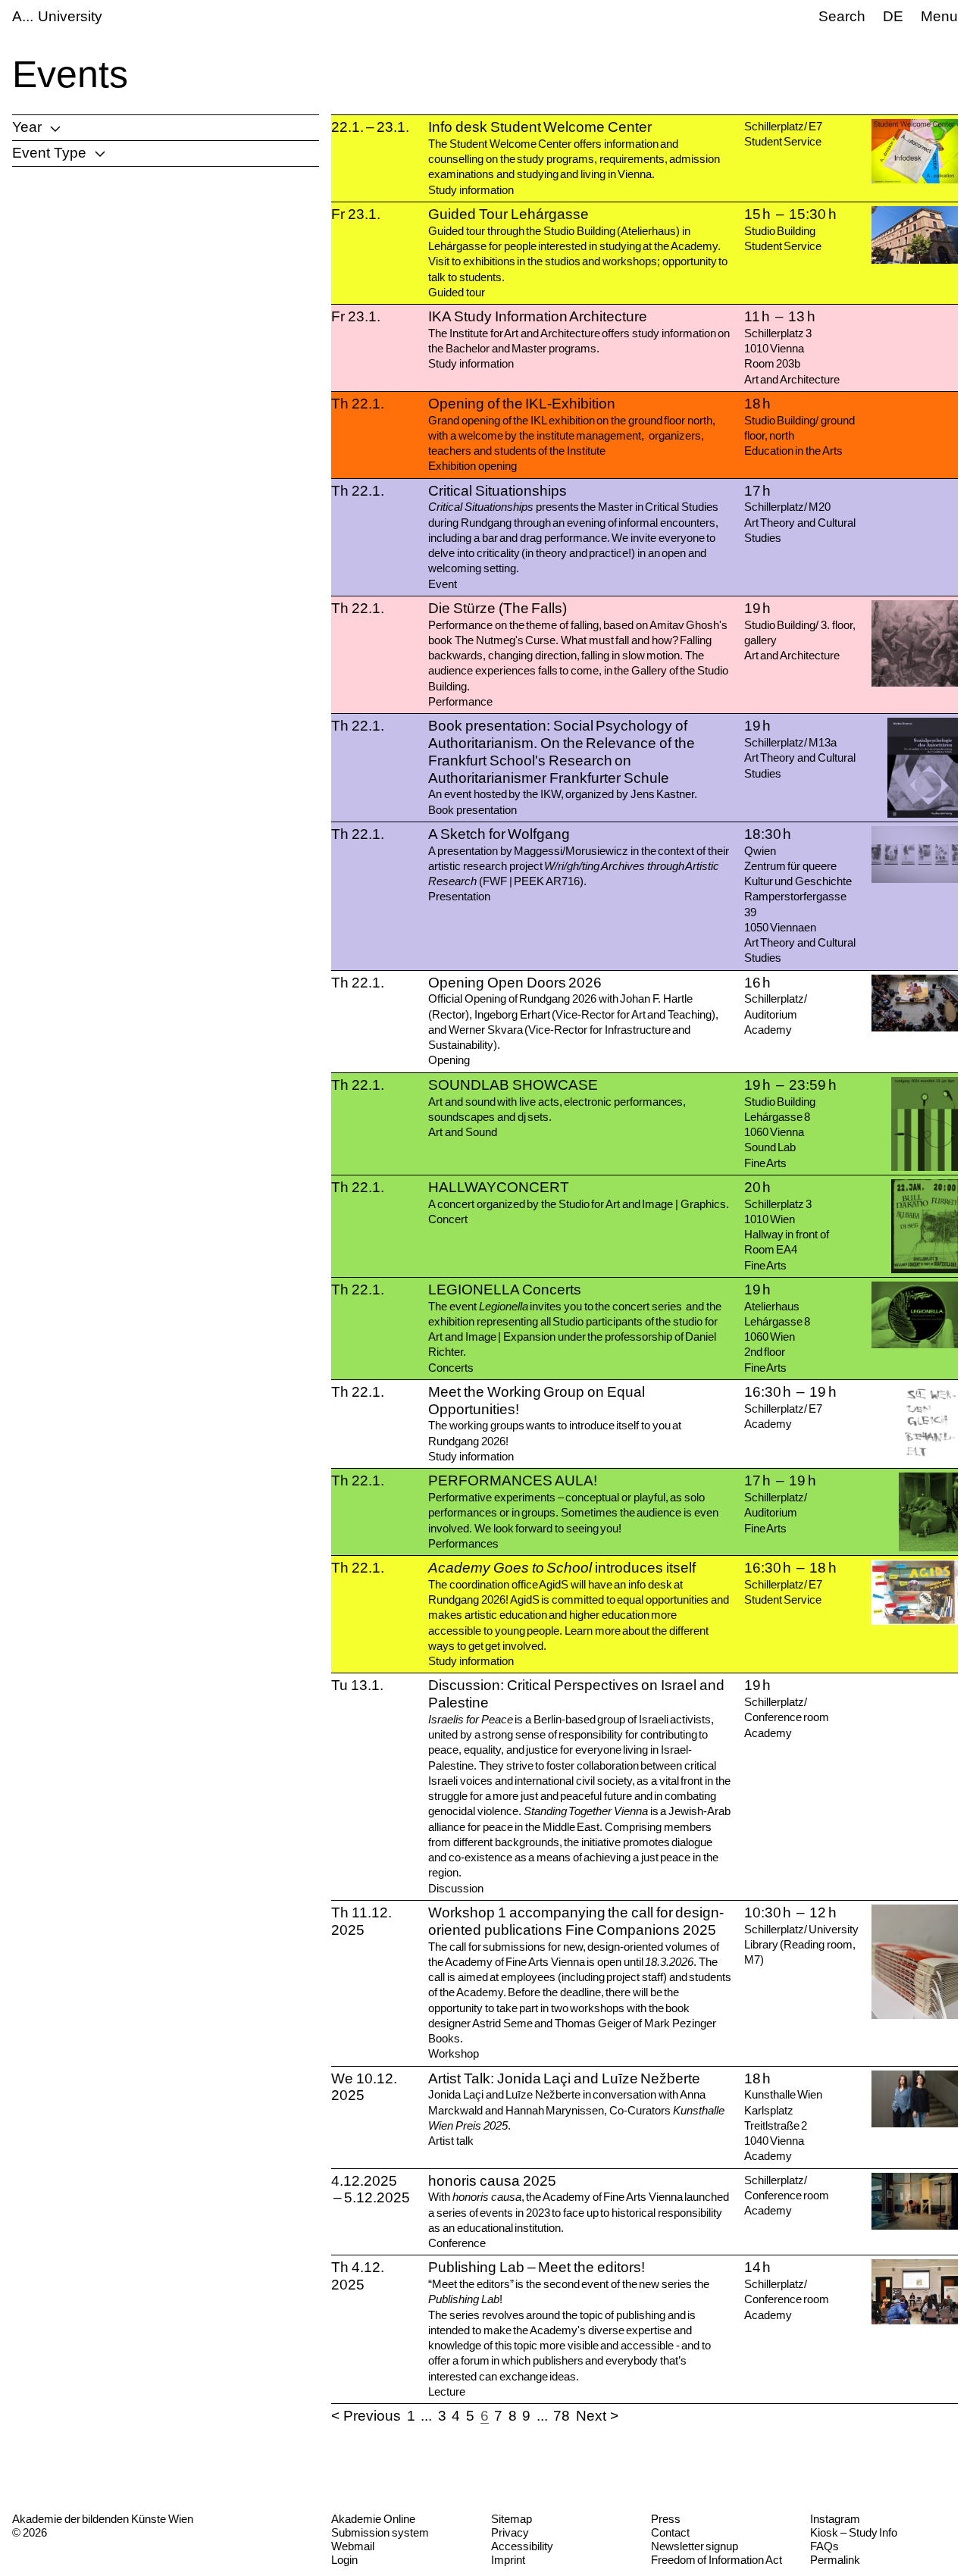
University (70, 16)
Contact (670, 2532)
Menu (939, 16)
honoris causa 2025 (492, 2181)
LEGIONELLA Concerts (505, 1290)
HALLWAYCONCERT (499, 1187)
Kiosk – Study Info (854, 2532)
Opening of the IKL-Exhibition (522, 404)
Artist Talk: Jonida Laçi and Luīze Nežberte (564, 2078)
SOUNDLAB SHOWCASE (513, 1085)
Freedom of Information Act (717, 2560)
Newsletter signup (695, 2546)
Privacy (510, 2532)
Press (666, 2519)
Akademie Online (373, 2519)
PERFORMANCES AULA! (513, 1480)
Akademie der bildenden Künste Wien (103, 2519)
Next (591, 2416)
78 (562, 2416)
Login (344, 2560)
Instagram (835, 2519)
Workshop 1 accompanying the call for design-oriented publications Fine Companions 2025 (576, 1921)
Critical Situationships (498, 491)
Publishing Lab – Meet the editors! (536, 2267)
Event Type (49, 153)
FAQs (824, 2546)
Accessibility (522, 2546)
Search (842, 16)
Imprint (508, 2560)
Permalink (835, 2560)
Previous (372, 2416)
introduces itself (562, 1568)
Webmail (353, 2546)
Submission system (380, 2532)
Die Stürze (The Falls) (498, 608)
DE (893, 16)
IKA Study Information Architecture (538, 316)
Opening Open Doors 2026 (515, 983)
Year (27, 127)
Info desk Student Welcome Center (540, 127)
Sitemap (512, 2519)
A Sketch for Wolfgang (499, 834)
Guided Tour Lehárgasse (508, 214)
